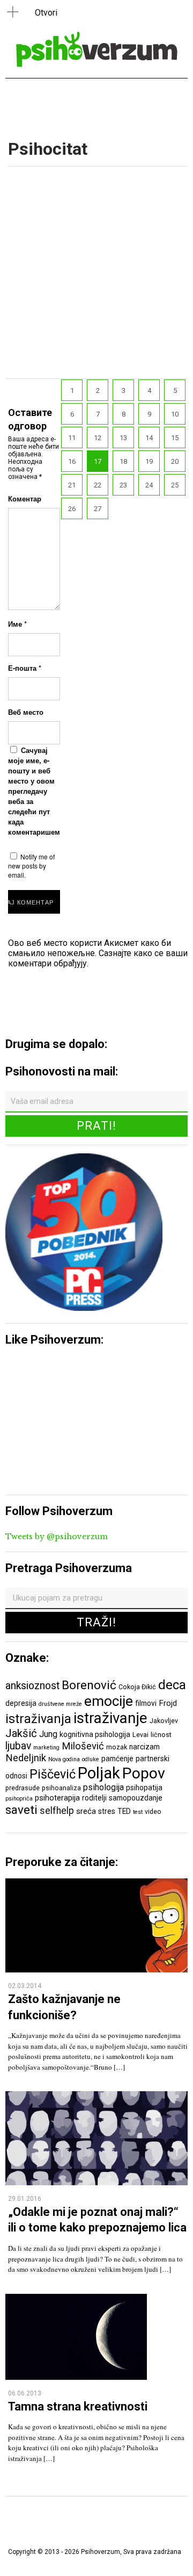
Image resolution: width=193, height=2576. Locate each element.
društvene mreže (60, 1704)
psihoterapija (57, 1798)
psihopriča (19, 1799)
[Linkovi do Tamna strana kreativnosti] (76, 2377)
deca (172, 1685)
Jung (48, 1734)
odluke (91, 1759)
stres (107, 1811)
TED (124, 1811)
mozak (117, 1747)
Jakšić (21, 1733)
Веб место (26, 712)
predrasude (23, 1788)
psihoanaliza (61, 1788)
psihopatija (144, 1788)
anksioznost (32, 1686)
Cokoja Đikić (137, 1687)
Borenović (89, 1685)
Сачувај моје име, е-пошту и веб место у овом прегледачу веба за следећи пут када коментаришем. (35, 791)
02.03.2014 (25, 1986)
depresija (21, 1703)
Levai (140, 1735)
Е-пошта (25, 668)
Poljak (99, 1773)
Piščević (53, 1774)
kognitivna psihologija (95, 1734)
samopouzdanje (136, 1798)
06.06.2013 (25, 2393)
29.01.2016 (25, 2199)
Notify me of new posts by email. (31, 866)
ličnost (161, 1735)
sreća (86, 1811)
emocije (109, 1701)
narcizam (144, 1747)
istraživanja (38, 1719)
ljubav (18, 1746)
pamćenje (117, 1759)
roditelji (94, 1798)
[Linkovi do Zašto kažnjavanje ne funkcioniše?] (96, 1969)
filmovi (146, 1703)
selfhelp (57, 1811)
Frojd (168, 1703)
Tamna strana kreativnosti (78, 2406)
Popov (144, 1773)
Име (17, 624)
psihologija (103, 1787)
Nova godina (64, 1759)
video (153, 1811)
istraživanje (110, 1718)
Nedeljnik (26, 1758)
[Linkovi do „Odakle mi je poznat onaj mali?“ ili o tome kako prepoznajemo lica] (96, 2182)
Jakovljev (164, 1721)
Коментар (25, 498)
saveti (21, 1810)
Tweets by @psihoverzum (57, 1537)
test (138, 1812)
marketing (46, 1748)
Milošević (83, 1746)
